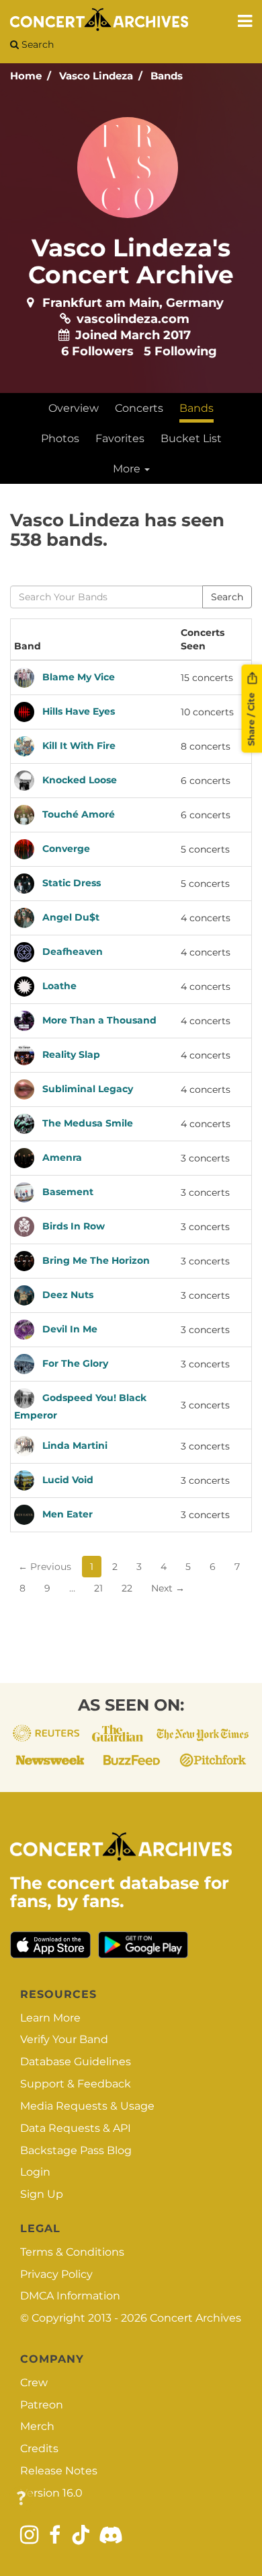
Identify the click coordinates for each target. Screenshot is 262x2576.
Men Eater (68, 1514)
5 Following (180, 351)
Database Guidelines (76, 2062)
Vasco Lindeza (96, 76)
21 (98, 1588)
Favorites (120, 438)
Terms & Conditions (72, 2252)
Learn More (50, 2018)
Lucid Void (68, 1480)
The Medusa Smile (88, 1123)
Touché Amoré (79, 814)
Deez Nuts (68, 1295)
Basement (68, 1192)
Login (35, 2172)
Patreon (42, 2405)
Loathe (59, 986)
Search (36, 44)
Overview (74, 408)
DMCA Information (70, 2296)
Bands (167, 76)
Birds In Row (74, 1226)
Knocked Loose (80, 780)
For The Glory (75, 1363)
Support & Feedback (76, 2084)
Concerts (139, 408)
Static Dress (72, 883)
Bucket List (191, 438)
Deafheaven (73, 952)
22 (127, 1588)
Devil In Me (70, 1329)
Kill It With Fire (79, 746)
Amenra (62, 1157)
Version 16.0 (51, 2493)
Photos (60, 438)
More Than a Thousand (99, 1020)
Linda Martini (75, 1445)
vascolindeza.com (133, 319)
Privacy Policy (56, 2274)
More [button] (128, 469)
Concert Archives (195, 2318)
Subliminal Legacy (88, 1089)
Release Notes (59, 2471)
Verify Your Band (64, 2039)
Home (26, 76)
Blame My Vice (79, 677)
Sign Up (42, 2194)
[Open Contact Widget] (21, 2499)
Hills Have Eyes (79, 711)
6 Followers (97, 351)
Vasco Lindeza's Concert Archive (131, 261)
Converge (66, 849)
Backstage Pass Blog (76, 2150)
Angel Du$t (71, 917)
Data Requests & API (76, 2128)
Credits (39, 2448)
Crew (34, 2383)
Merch (37, 2426)
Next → (168, 1588)
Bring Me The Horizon (96, 1260)
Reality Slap (71, 1054)
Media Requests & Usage (87, 2106)
